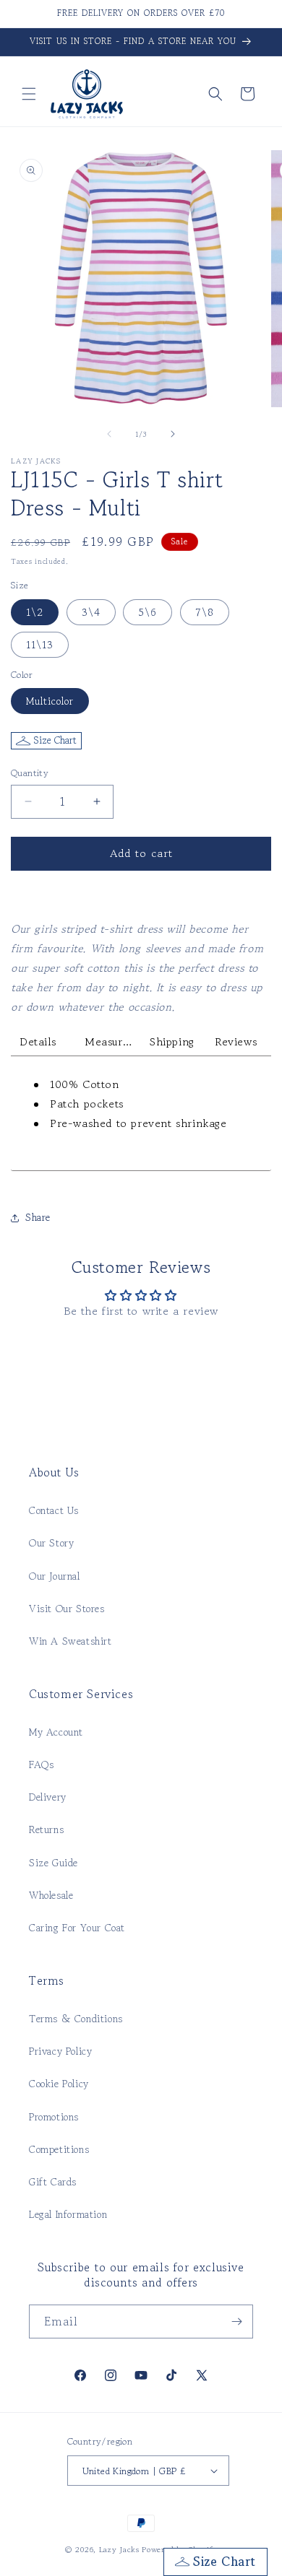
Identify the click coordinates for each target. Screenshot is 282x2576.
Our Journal (55, 1576)
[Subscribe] (236, 2322)
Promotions (54, 2117)
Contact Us (54, 1510)
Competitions (59, 2149)
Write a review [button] (141, 1350)
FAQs (41, 1765)
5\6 (148, 612)
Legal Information (68, 2214)
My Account (56, 1732)
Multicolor (50, 701)
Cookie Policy (59, 2084)
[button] (29, 94)
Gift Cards (53, 2182)
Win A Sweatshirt (70, 1641)
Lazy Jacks (119, 2549)
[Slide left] (109, 434)
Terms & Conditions (76, 2019)
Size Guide (54, 1863)
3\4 (91, 612)
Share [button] (38, 1217)
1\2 (35, 612)
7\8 (205, 612)
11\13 (40, 645)
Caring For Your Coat (77, 1928)
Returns (46, 1829)
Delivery (48, 1797)
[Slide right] (173, 434)
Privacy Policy (60, 2051)
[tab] (43, 1042)
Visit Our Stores (67, 1609)
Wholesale (51, 1895)
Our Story (51, 1543)
